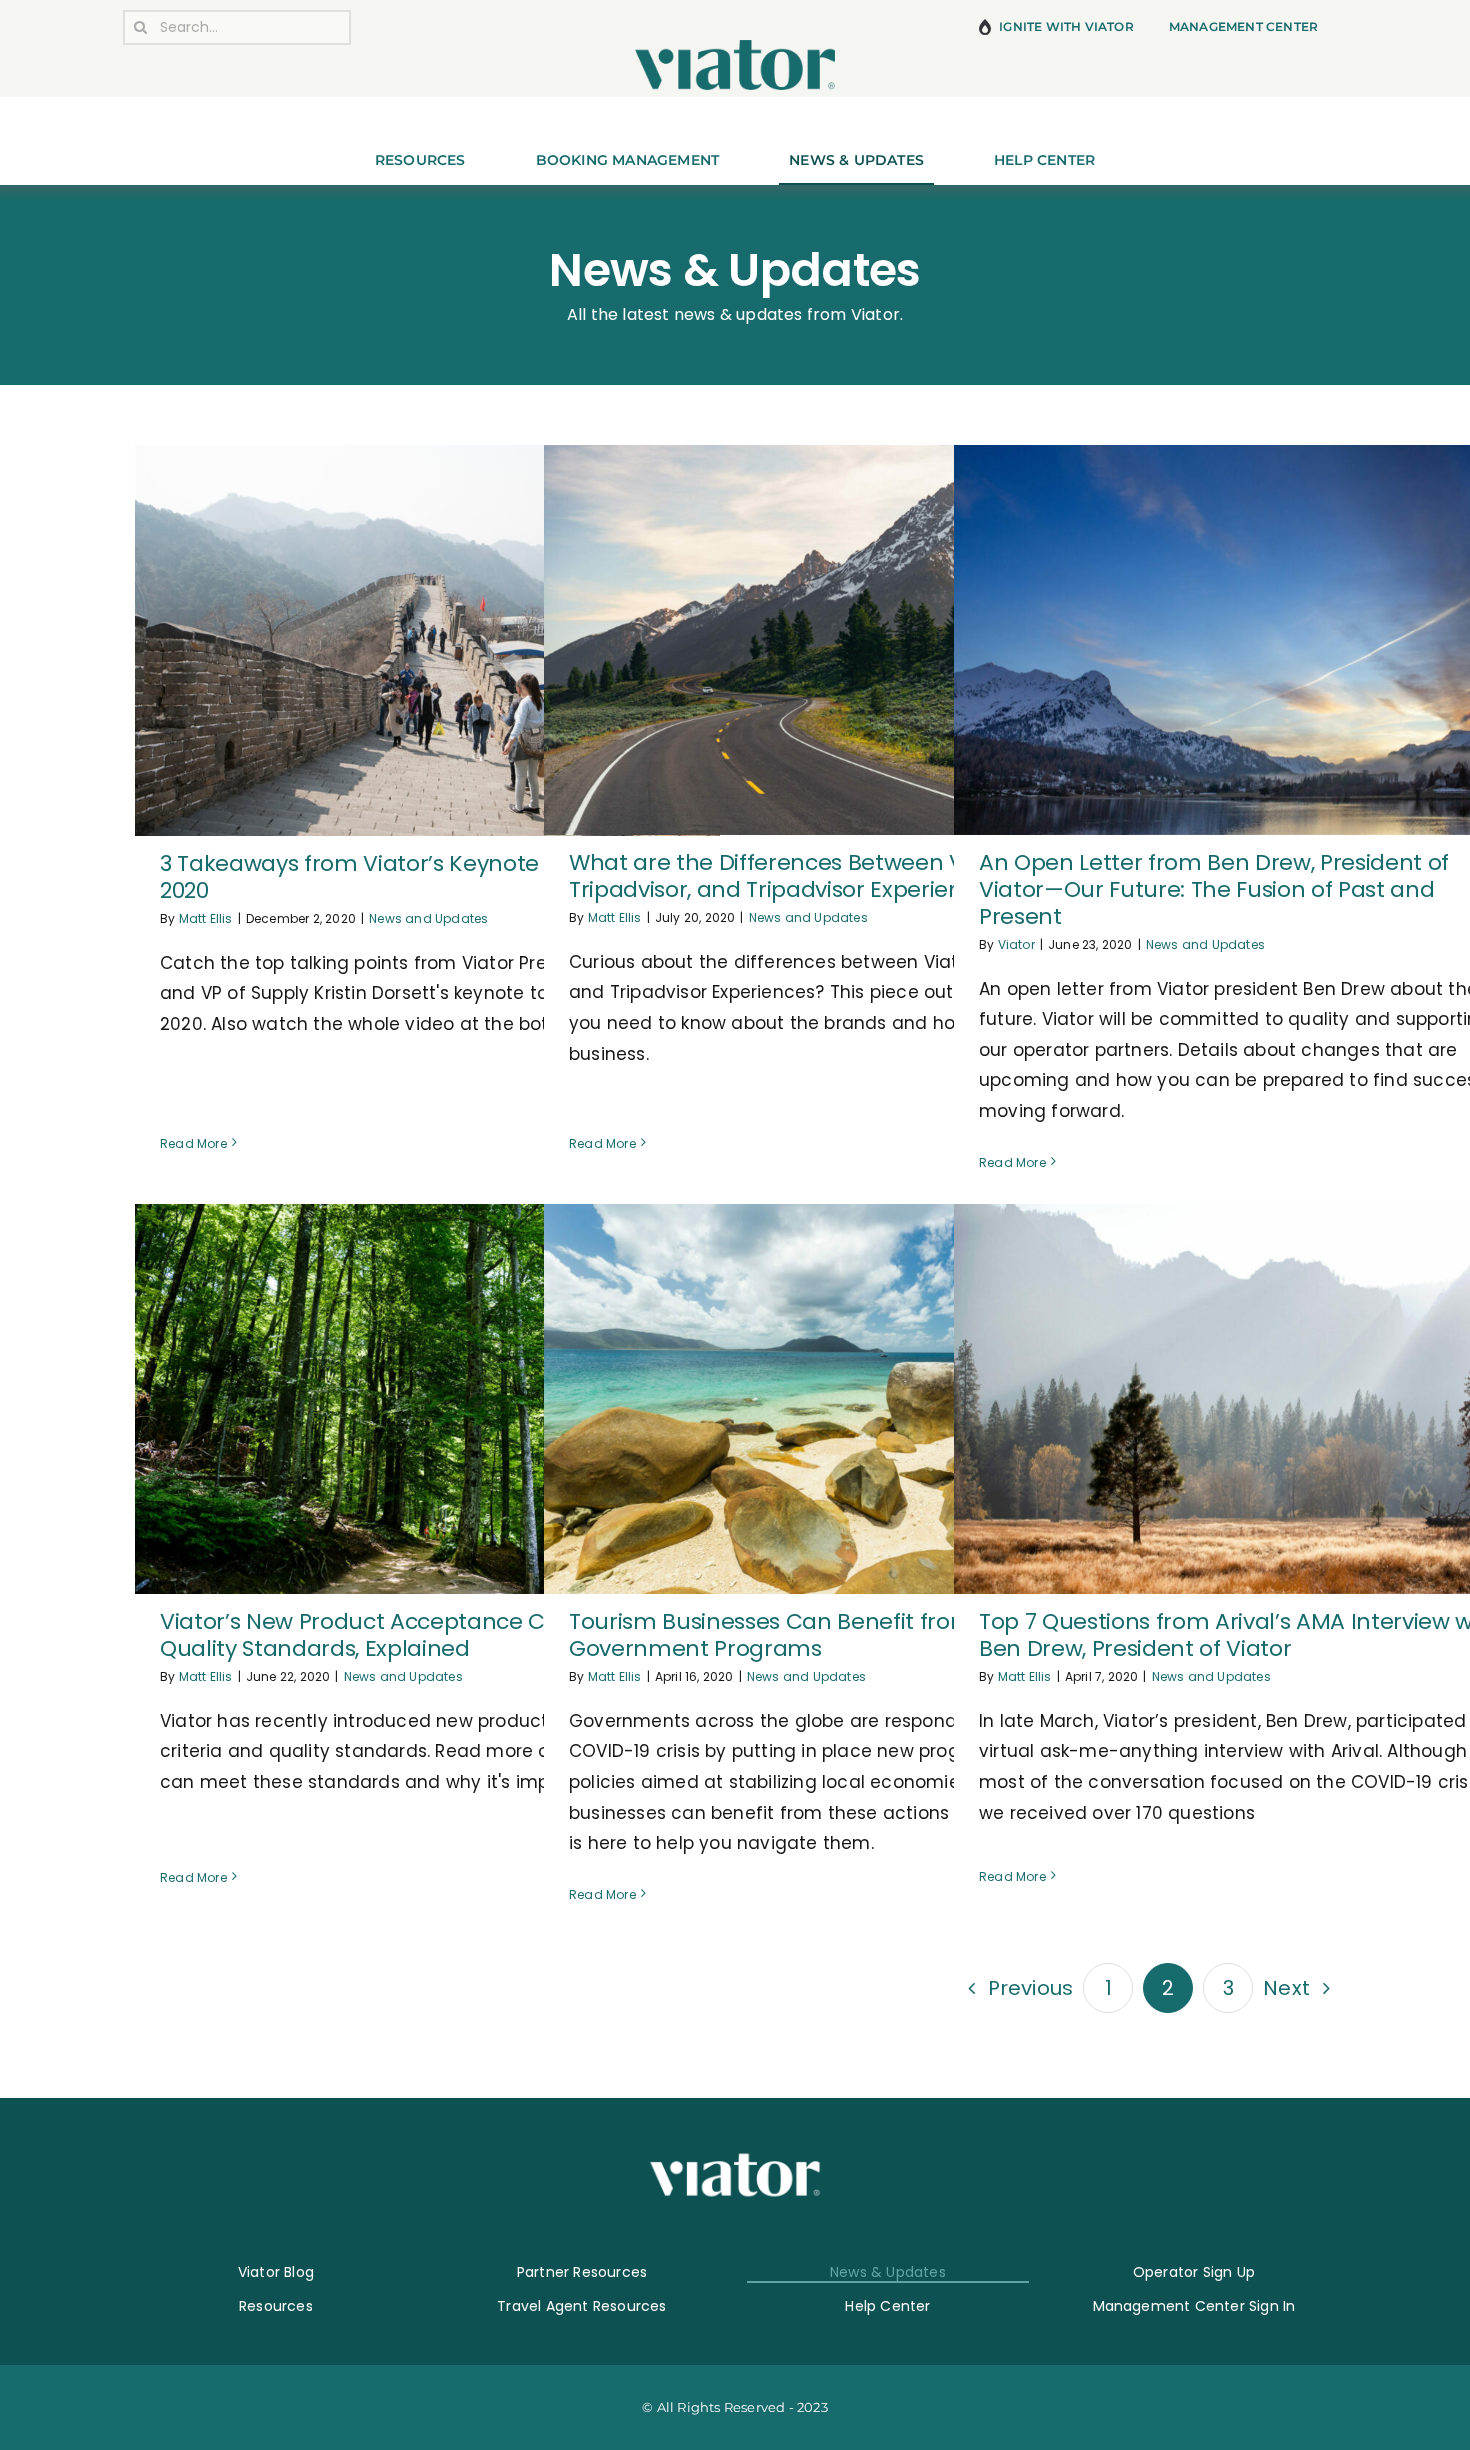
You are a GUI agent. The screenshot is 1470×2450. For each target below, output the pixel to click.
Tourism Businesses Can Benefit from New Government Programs (797, 1635)
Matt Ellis (206, 918)
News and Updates (428, 918)
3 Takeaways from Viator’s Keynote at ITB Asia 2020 (407, 877)
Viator (1016, 944)
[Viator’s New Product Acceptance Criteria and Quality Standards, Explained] (427, 1399)
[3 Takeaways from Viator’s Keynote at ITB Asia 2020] (427, 640)
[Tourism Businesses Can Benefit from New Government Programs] (836, 1399)
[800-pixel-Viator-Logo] (735, 48)
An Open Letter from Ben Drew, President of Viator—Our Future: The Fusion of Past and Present (1214, 889)
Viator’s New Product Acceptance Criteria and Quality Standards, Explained (409, 1635)
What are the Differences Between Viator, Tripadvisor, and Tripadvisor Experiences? (793, 876)
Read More (193, 1143)
